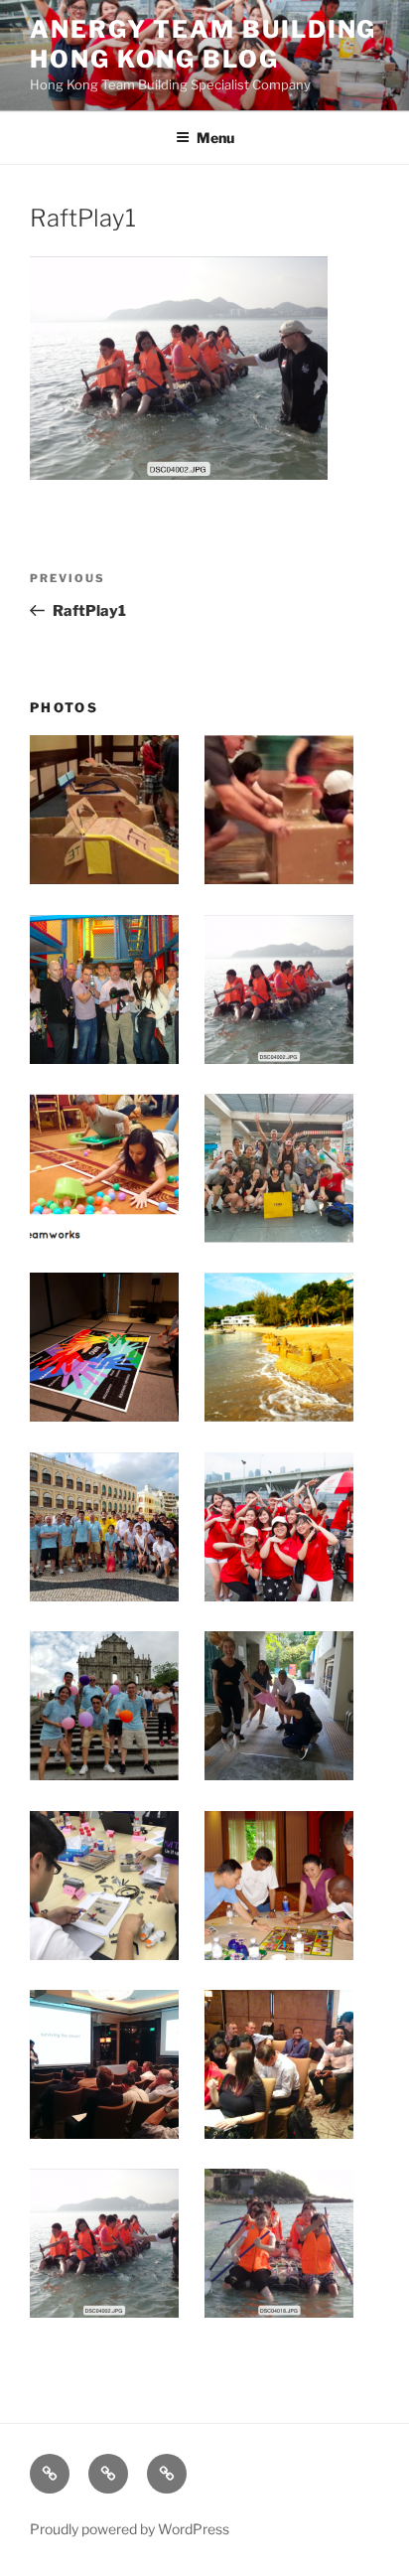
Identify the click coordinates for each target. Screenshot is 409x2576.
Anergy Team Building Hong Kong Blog (203, 44)
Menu (215, 138)
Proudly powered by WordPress (130, 2529)
